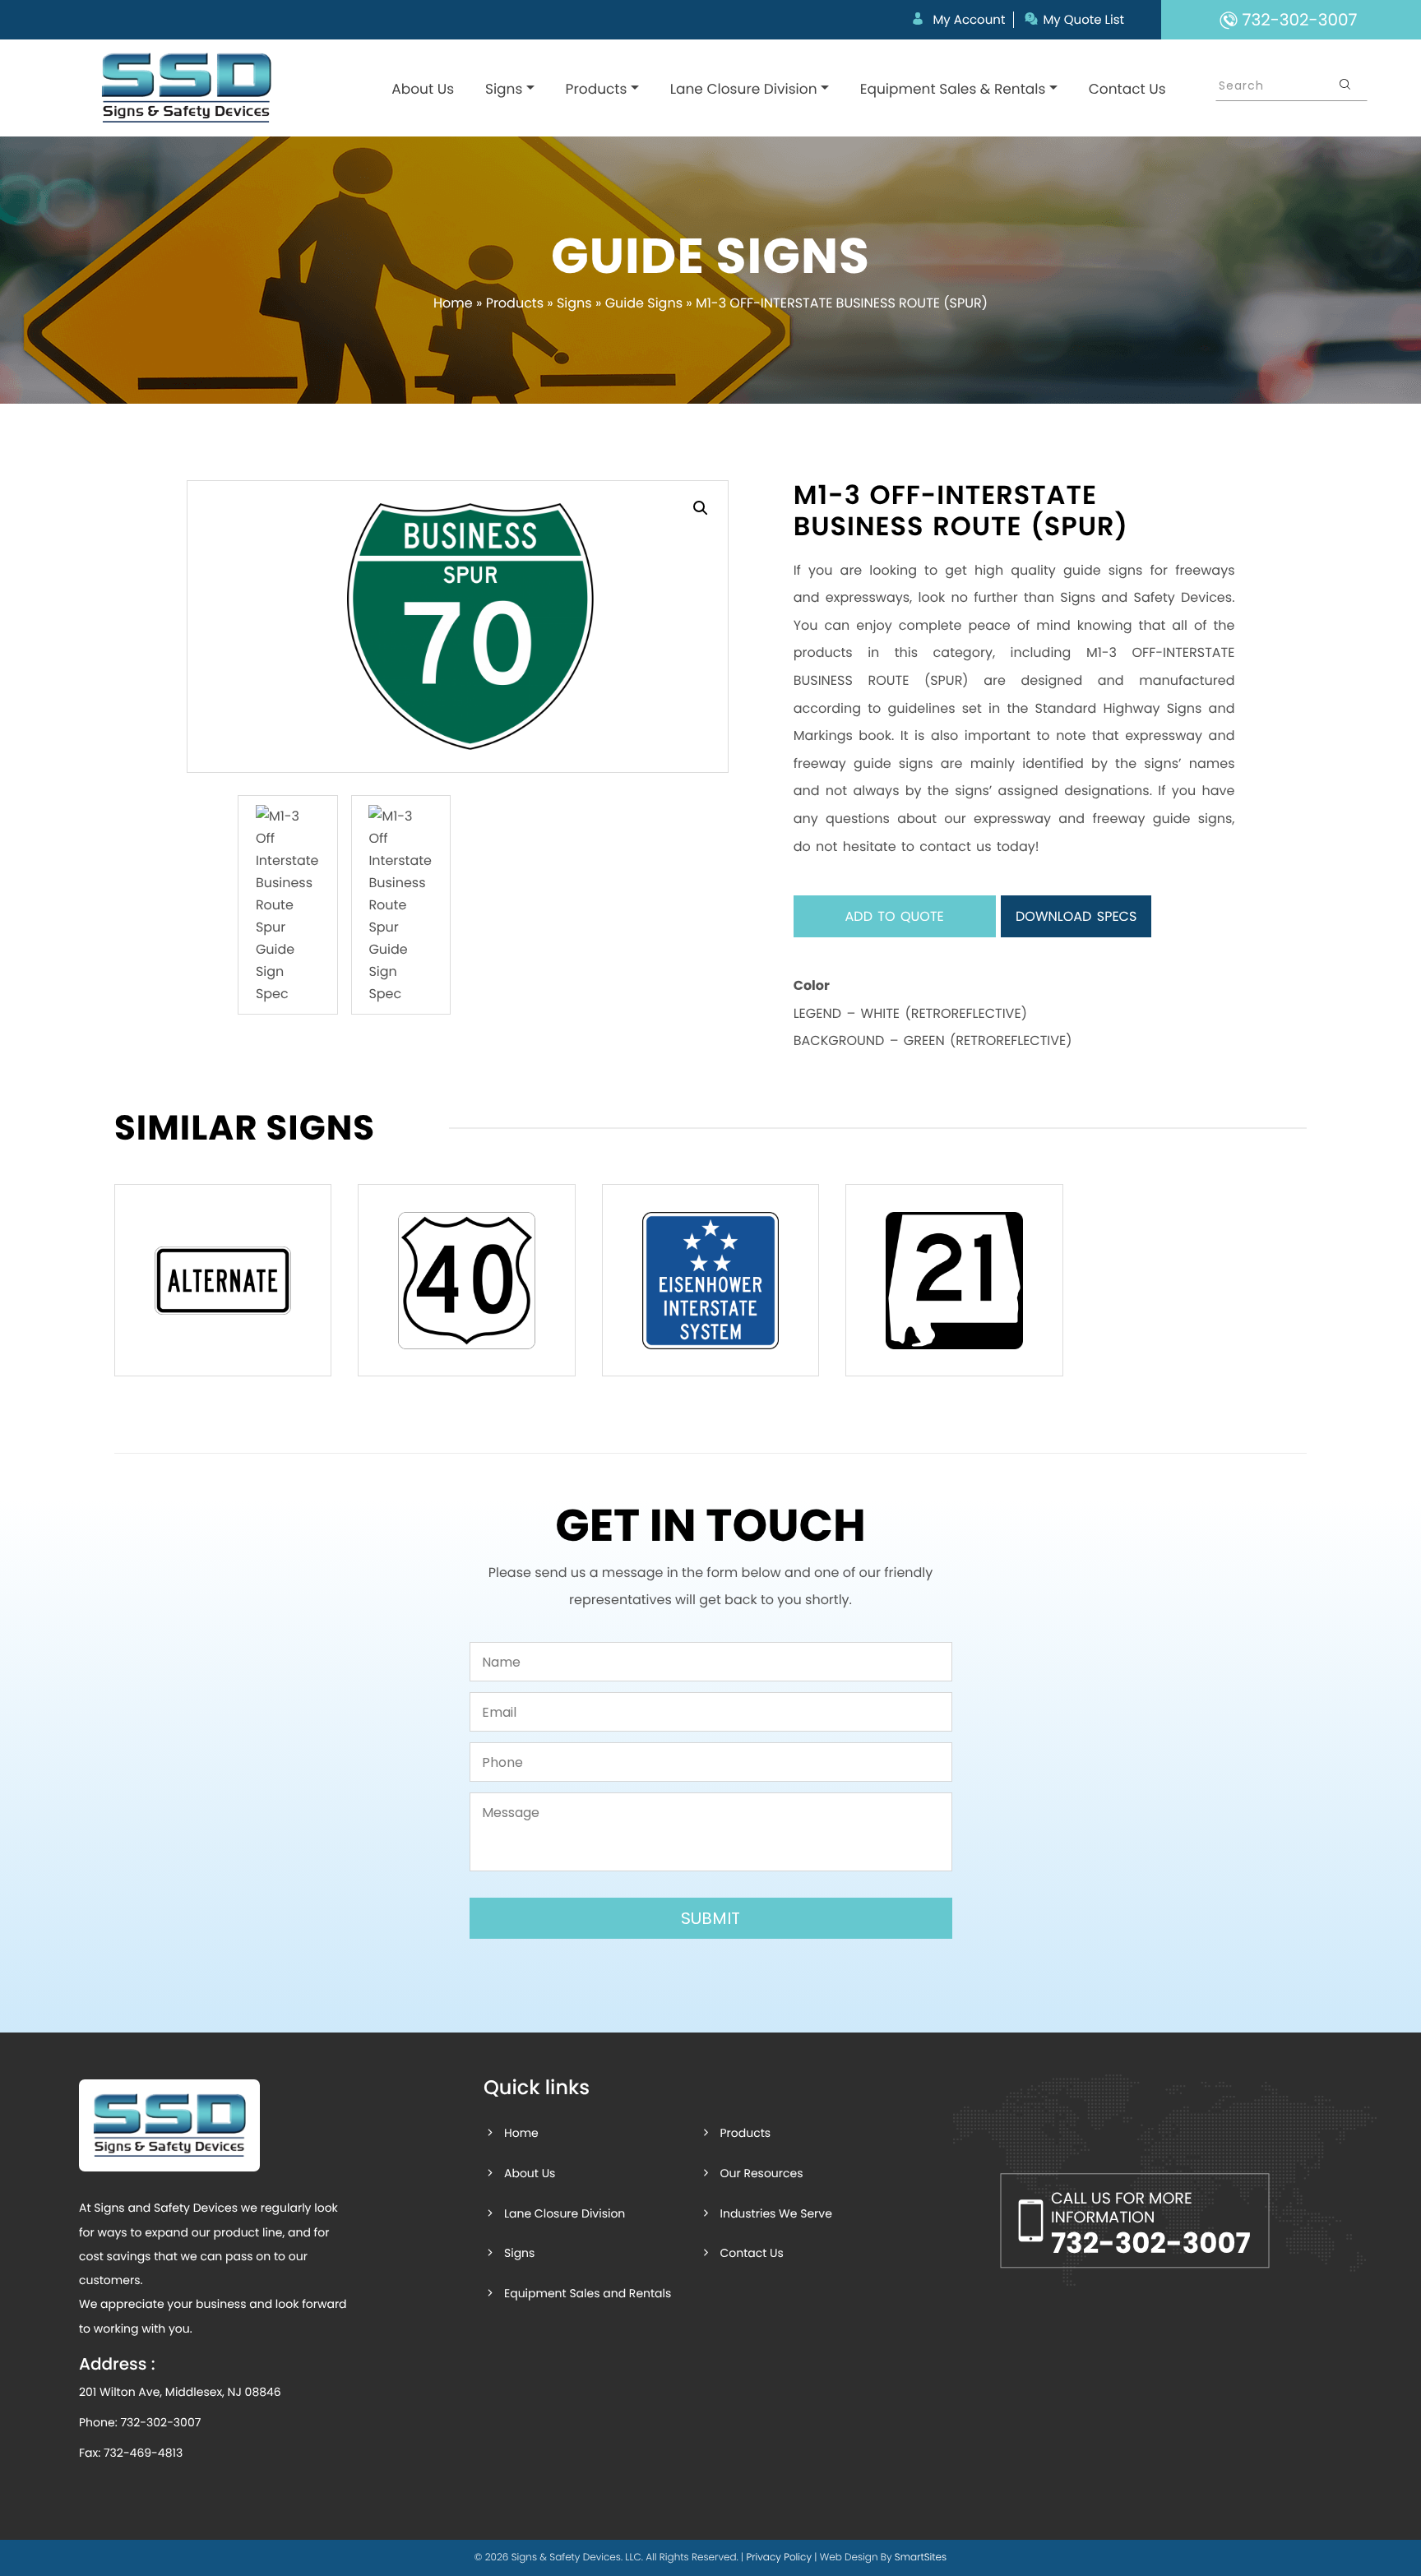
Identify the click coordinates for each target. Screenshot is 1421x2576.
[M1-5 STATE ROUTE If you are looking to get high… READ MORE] (954, 1280)
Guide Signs (644, 303)
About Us (423, 89)
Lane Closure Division (744, 89)
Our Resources (761, 2173)
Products (597, 89)
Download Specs (1076, 916)
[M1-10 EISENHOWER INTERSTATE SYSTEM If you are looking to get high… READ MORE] (710, 1280)
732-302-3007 (160, 2422)
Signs (504, 89)
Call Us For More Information (1151, 2225)
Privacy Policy (779, 2558)
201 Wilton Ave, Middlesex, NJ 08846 (180, 2392)
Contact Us (1127, 89)
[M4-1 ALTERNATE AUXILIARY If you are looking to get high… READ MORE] (223, 1280)
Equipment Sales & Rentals (953, 89)
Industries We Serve (775, 2213)
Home (453, 303)
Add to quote (895, 916)
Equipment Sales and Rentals (588, 2293)
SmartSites (921, 2558)
